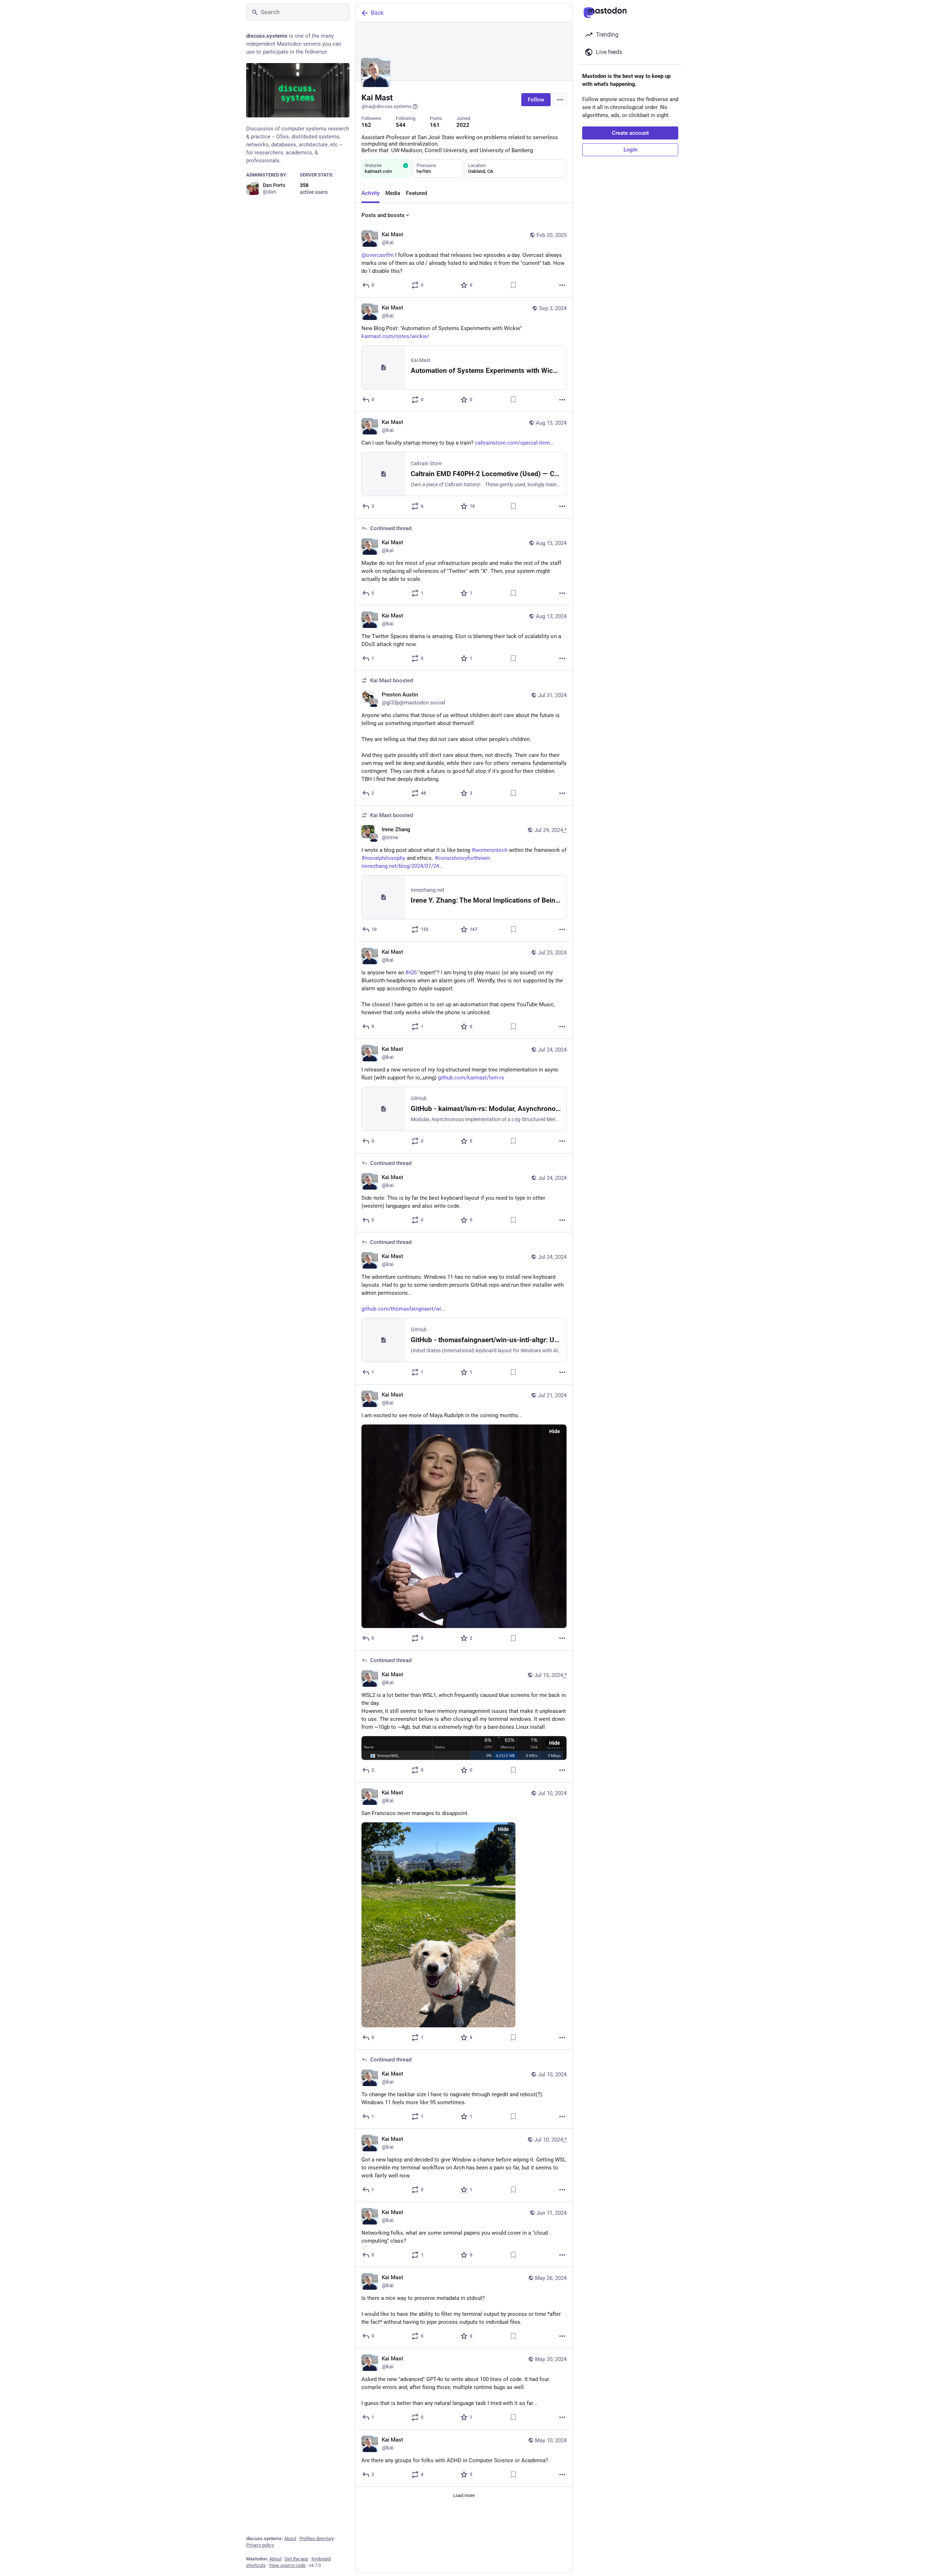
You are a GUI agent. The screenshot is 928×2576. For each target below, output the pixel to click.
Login (630, 150)
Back (377, 13)
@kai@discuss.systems (386, 106)
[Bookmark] (513, 285)
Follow (536, 100)
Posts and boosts (383, 215)
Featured (417, 193)
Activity (370, 193)
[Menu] (560, 100)
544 (401, 125)
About (290, 2538)
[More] (562, 285)
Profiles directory (317, 2538)
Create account (630, 133)
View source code (287, 2565)
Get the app (296, 2559)
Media (393, 193)
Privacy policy (260, 2545)
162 (366, 125)
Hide (555, 1431)
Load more (464, 2495)
